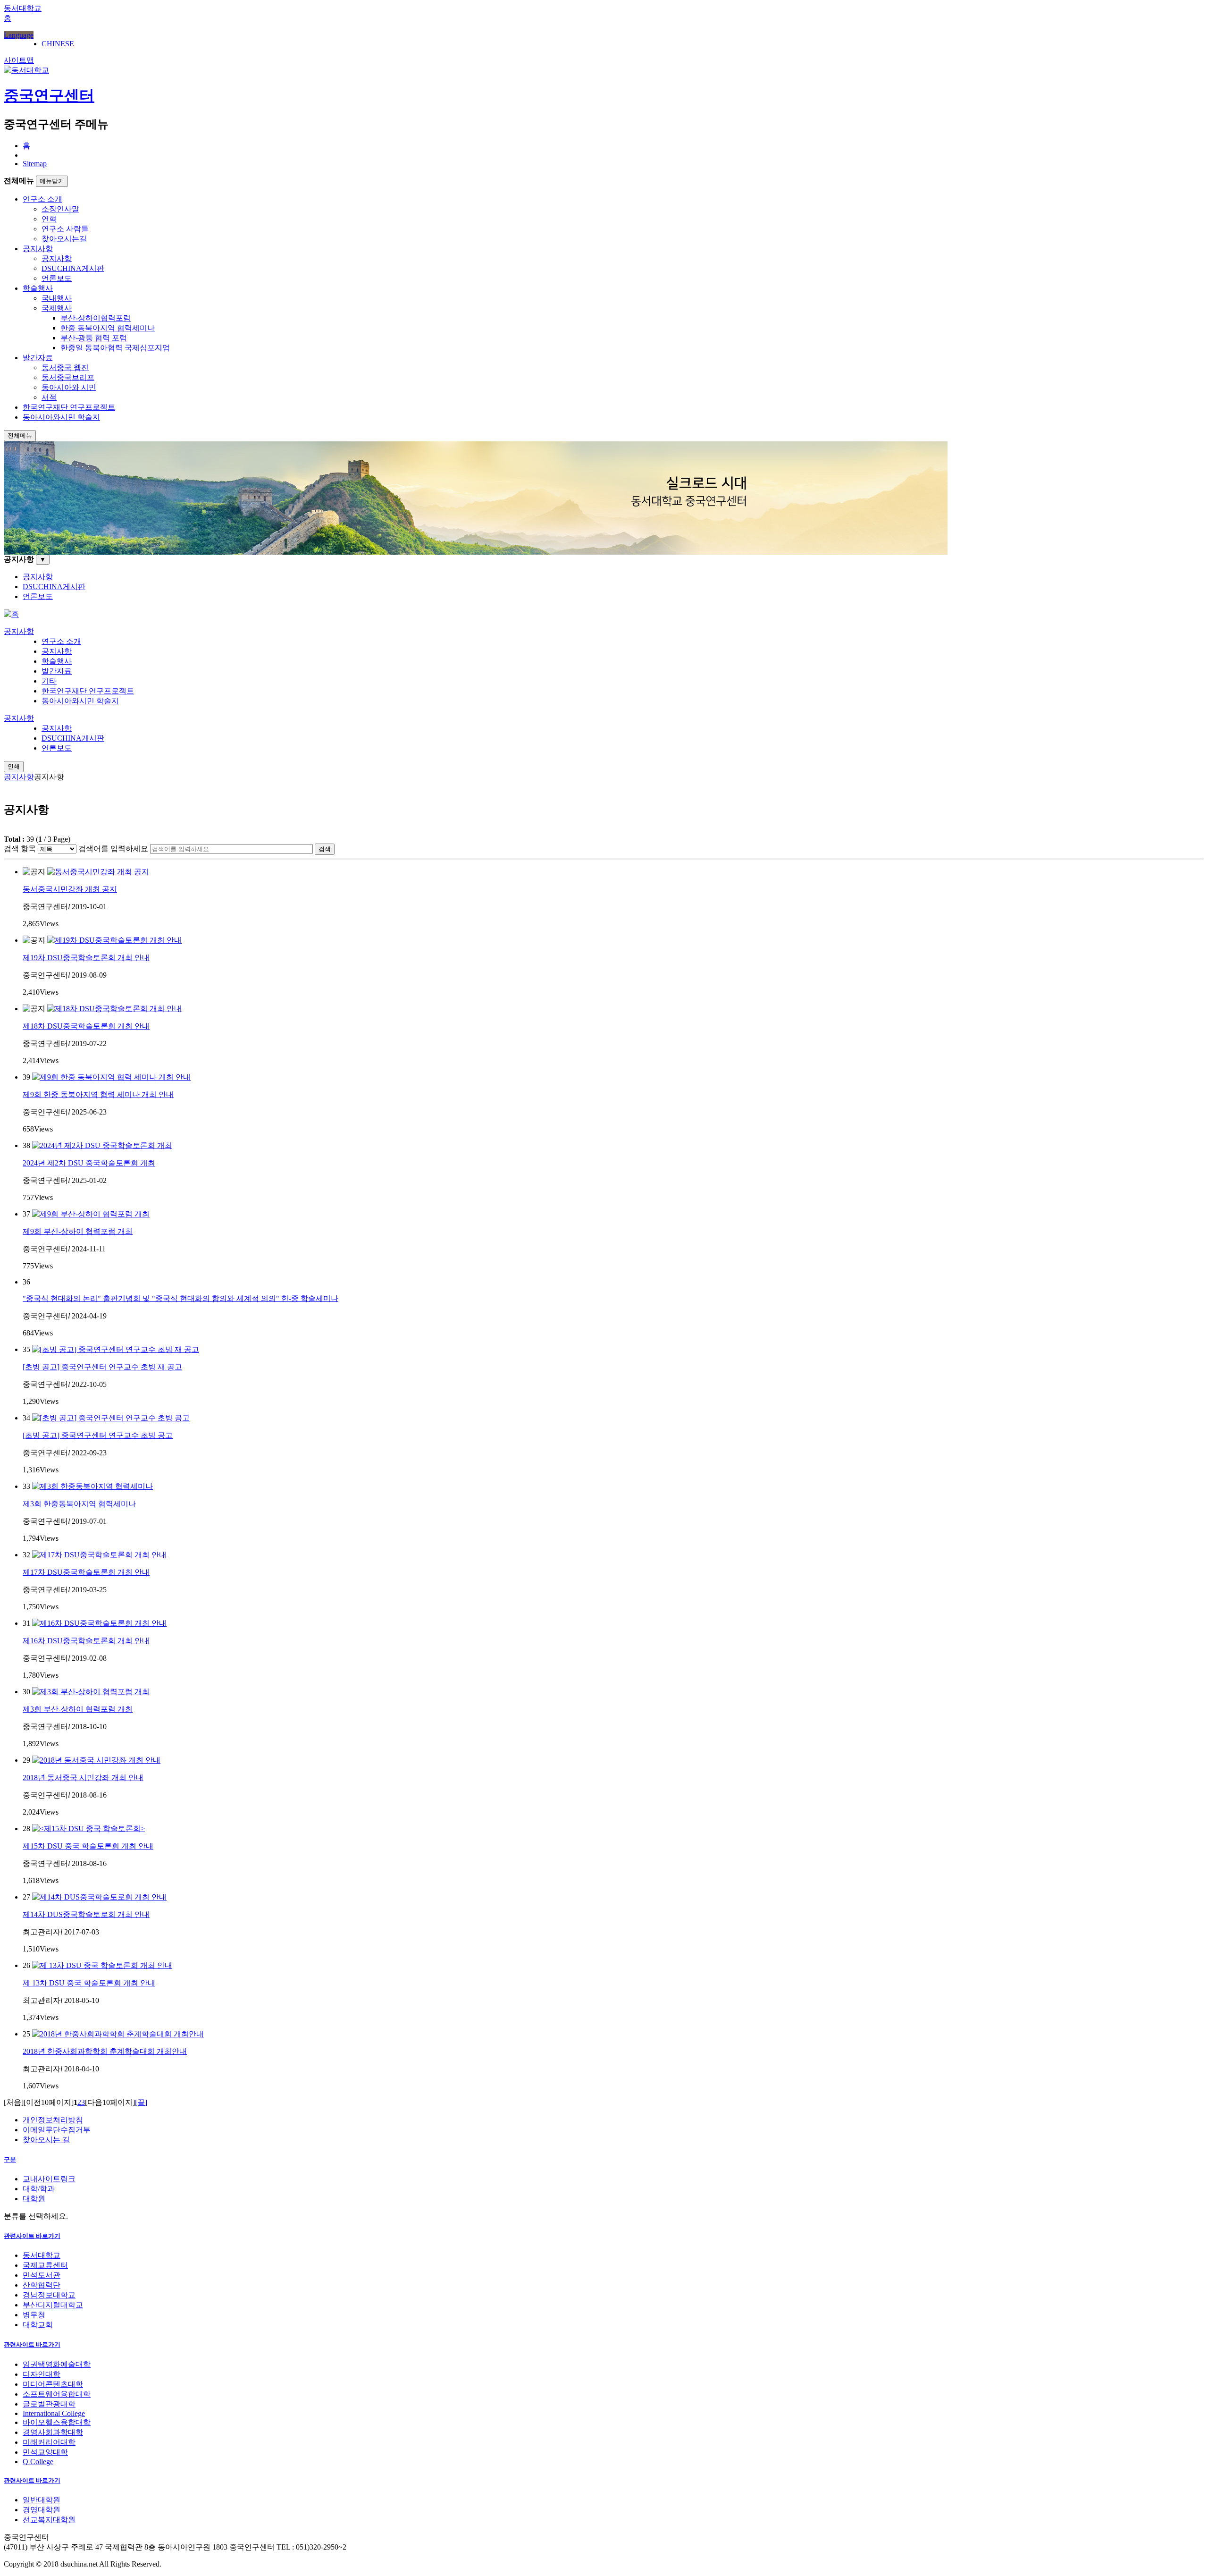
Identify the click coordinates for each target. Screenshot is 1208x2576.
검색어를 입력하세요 (113, 849)
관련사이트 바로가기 (32, 2236)
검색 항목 (20, 849)
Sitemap (35, 164)
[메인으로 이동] (11, 614)
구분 (10, 2159)
